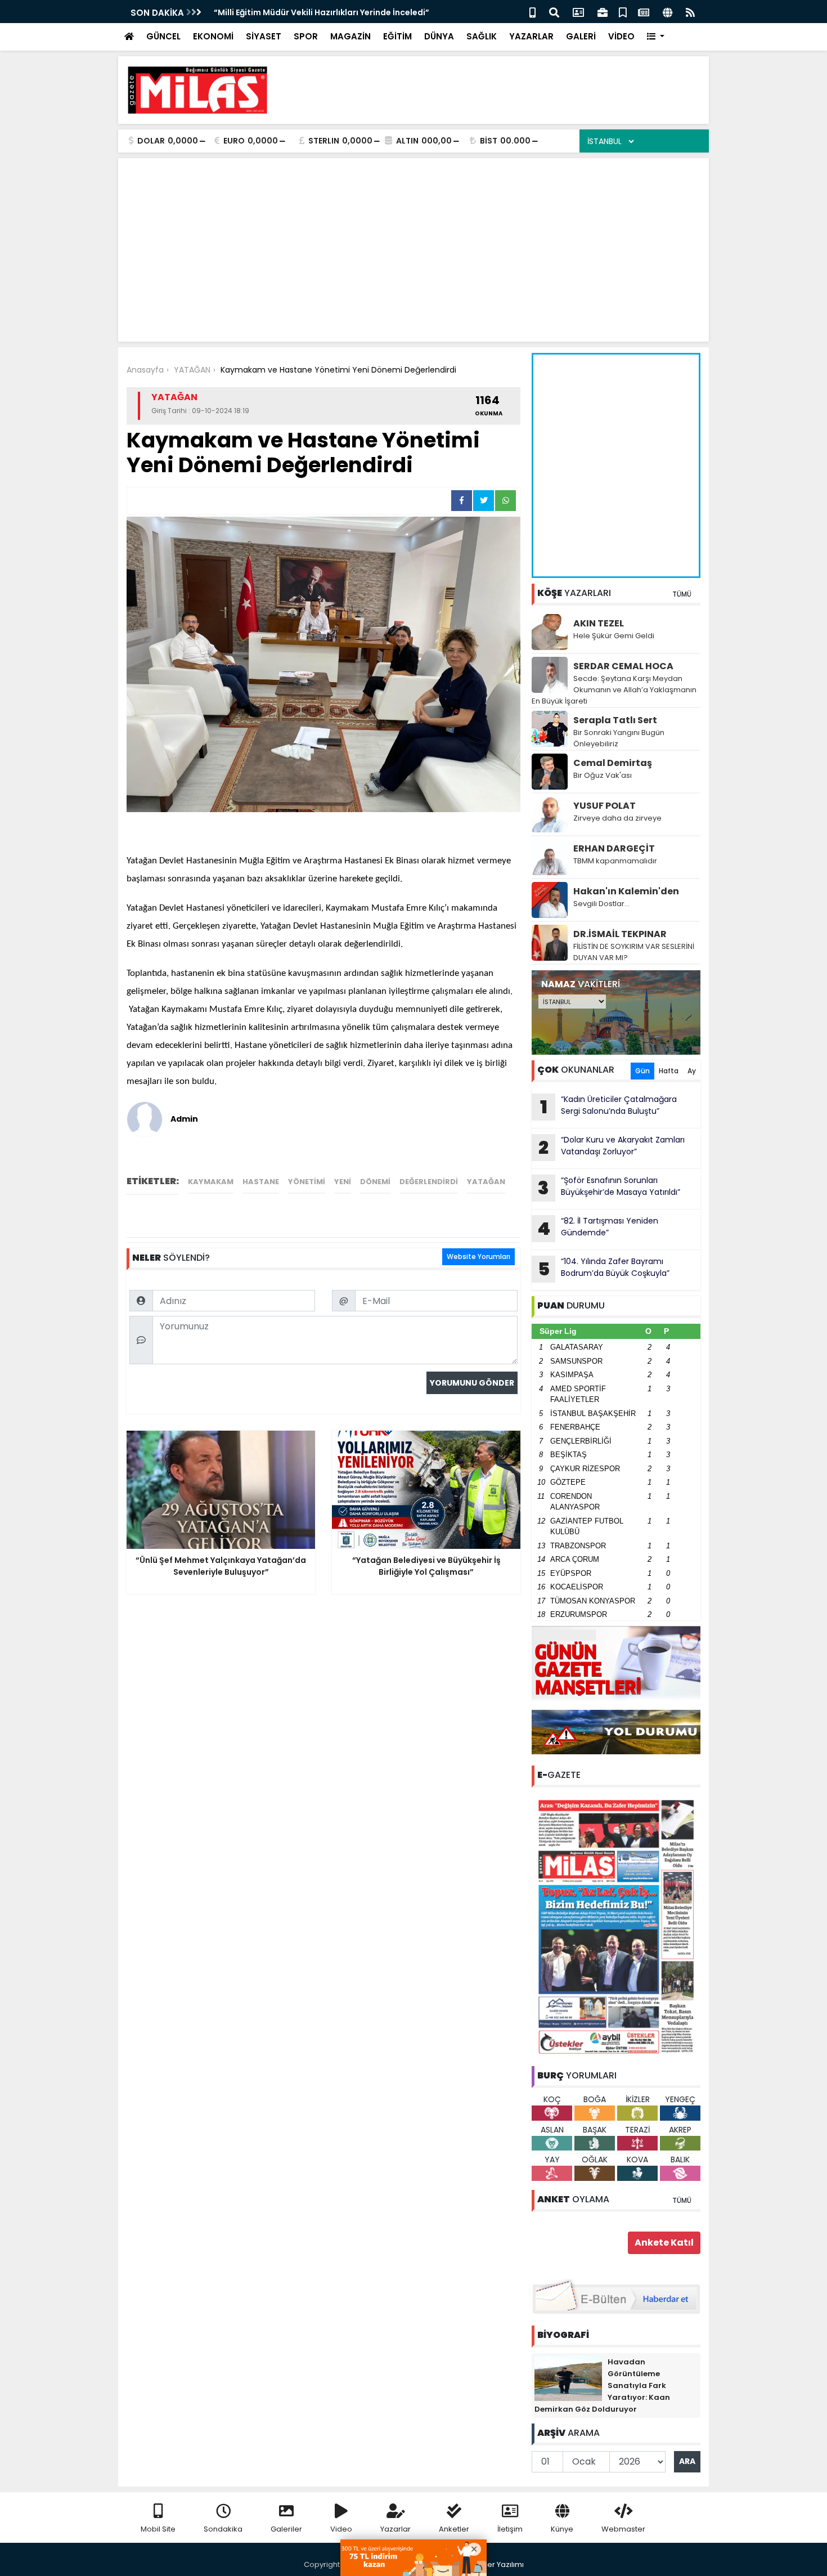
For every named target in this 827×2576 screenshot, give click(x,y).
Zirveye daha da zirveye (617, 818)
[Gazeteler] (644, 12)
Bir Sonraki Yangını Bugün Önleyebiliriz (619, 738)
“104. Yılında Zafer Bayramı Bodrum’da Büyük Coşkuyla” (604, 1269)
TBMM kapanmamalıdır (615, 861)
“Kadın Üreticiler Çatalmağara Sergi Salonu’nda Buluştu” (609, 1106)
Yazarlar (395, 2529)
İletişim (510, 2529)
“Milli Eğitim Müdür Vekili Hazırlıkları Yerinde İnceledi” (322, 12)
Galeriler (286, 2529)
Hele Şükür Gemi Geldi (614, 636)
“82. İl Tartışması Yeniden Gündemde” (598, 1228)
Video (341, 2529)
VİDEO (621, 36)
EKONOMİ (213, 36)
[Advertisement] (496, 90)
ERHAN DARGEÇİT (614, 848)
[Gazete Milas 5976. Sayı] (616, 1926)
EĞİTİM (397, 36)
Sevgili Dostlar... (601, 904)
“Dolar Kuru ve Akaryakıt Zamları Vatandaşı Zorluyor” (612, 1147)
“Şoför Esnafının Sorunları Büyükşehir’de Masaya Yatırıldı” (609, 1188)
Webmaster (623, 2529)
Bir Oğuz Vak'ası (603, 775)
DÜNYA (439, 36)
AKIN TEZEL (599, 623)
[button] (656, 37)
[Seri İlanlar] (623, 12)
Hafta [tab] (669, 1071)
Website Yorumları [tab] (478, 1256)
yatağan (486, 1182)
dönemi (375, 1182)
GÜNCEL (163, 36)
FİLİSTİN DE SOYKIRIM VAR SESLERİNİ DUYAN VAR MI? (634, 952)
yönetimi (307, 1182)
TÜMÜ (682, 594)
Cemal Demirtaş (613, 763)
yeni (343, 1182)
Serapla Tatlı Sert (615, 720)
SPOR (306, 36)
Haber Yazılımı (498, 2564)
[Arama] (554, 12)
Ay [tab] (692, 1071)
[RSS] (690, 12)
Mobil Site (158, 2529)
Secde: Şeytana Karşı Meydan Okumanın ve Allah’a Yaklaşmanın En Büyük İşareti (614, 690)
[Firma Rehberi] (603, 12)
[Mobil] (532, 12)
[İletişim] (578, 12)
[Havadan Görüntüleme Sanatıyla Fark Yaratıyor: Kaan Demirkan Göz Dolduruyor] (568, 2378)
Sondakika (223, 2529)
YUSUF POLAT (604, 806)
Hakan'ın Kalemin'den (626, 891)
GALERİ (581, 36)
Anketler (454, 2529)
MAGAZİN (350, 36)
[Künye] (668, 12)
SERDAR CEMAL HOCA (623, 666)
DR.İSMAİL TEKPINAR (620, 934)
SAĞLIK (482, 36)
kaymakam (211, 1182)
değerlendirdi (429, 1182)
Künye (562, 2529)
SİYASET (264, 36)
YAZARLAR (531, 36)
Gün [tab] (642, 1071)
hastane (261, 1182)
